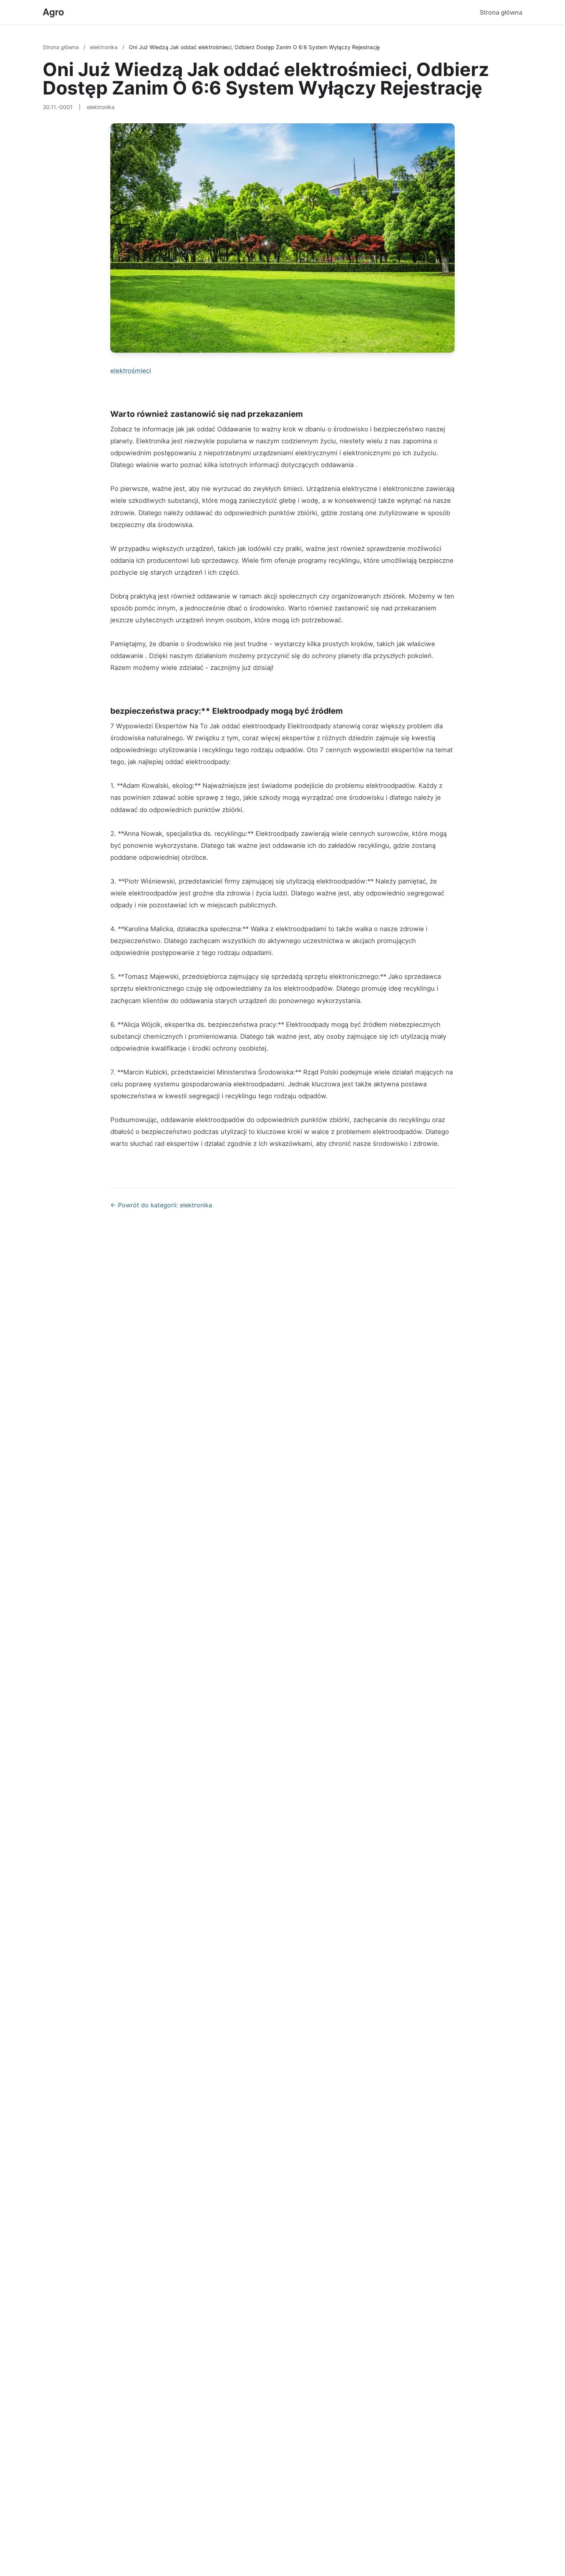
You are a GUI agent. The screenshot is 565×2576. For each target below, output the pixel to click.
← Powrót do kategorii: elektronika (161, 1205)
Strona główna (501, 12)
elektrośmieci (131, 371)
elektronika (105, 47)
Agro (53, 12)
